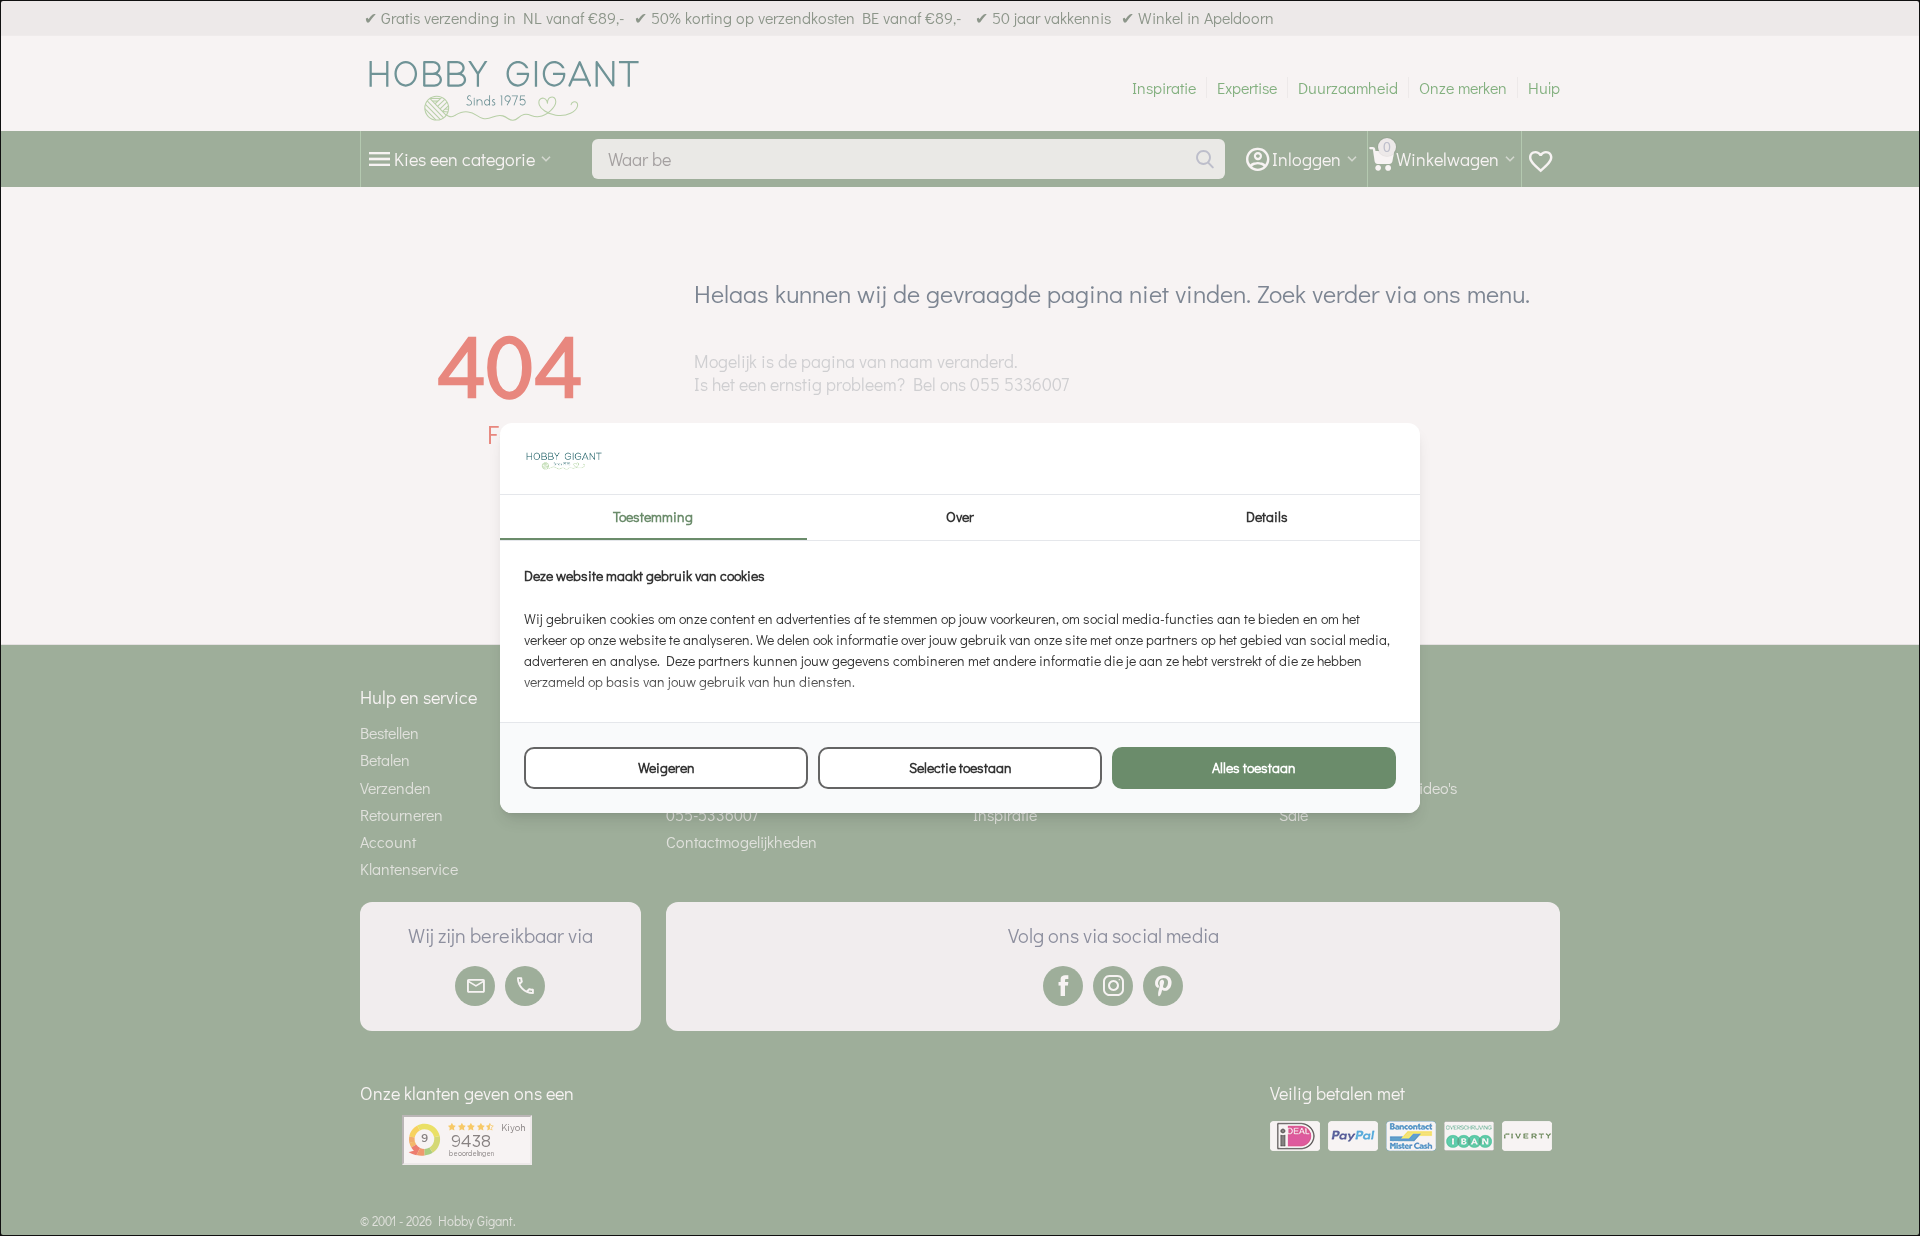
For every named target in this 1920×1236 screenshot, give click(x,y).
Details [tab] (1267, 516)
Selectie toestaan (960, 767)
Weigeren (666, 767)
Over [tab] (960, 516)
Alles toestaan (1254, 767)
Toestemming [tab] (653, 516)
